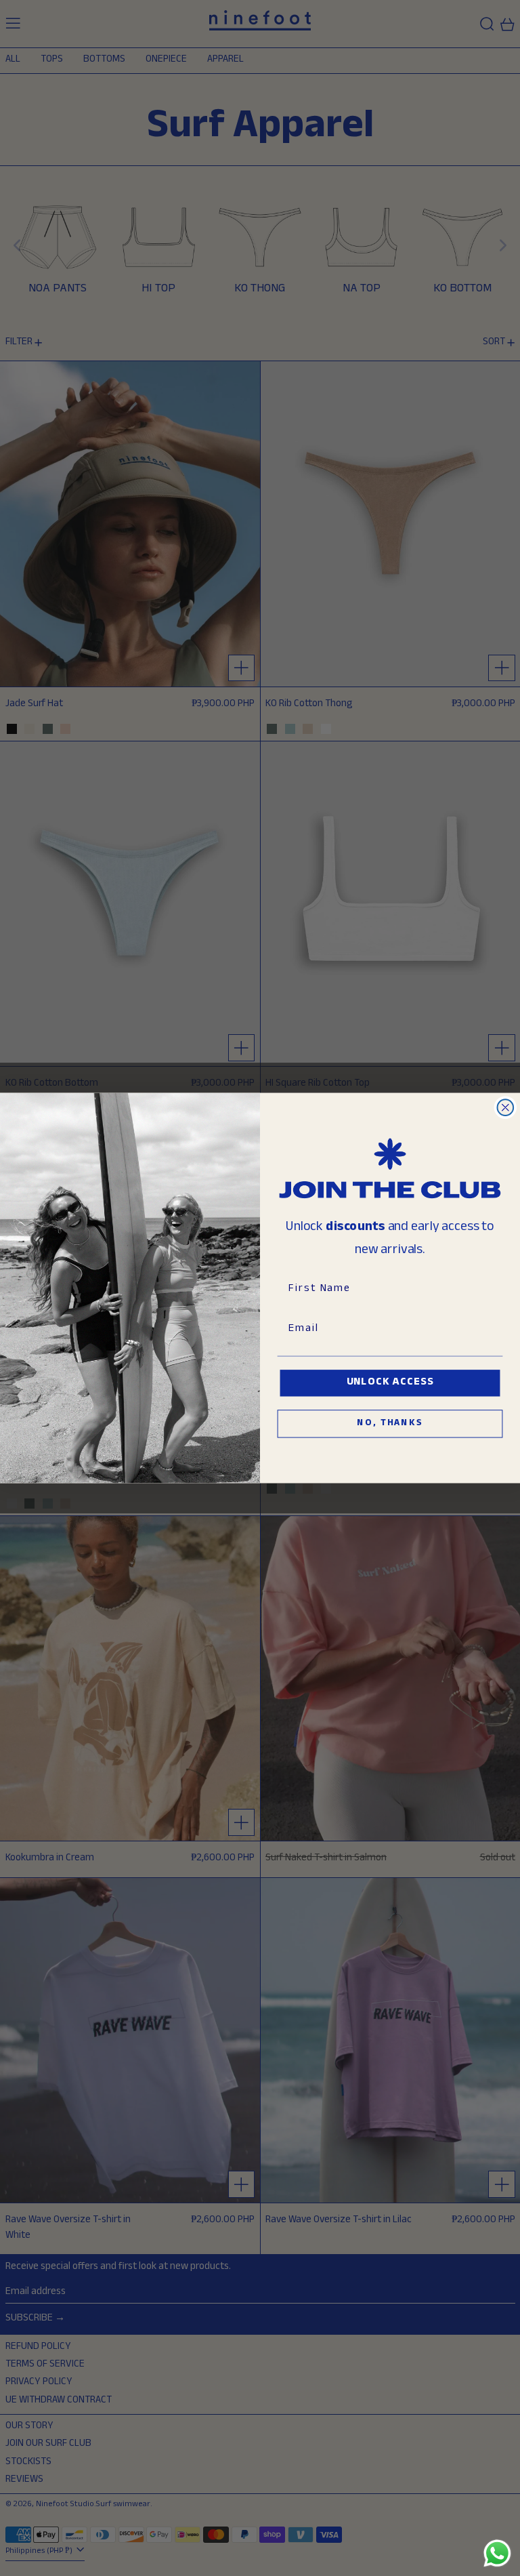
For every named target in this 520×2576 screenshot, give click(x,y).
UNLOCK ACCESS (390, 1383)
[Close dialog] (506, 1107)
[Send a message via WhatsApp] (497, 2553)
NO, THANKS (390, 1424)
